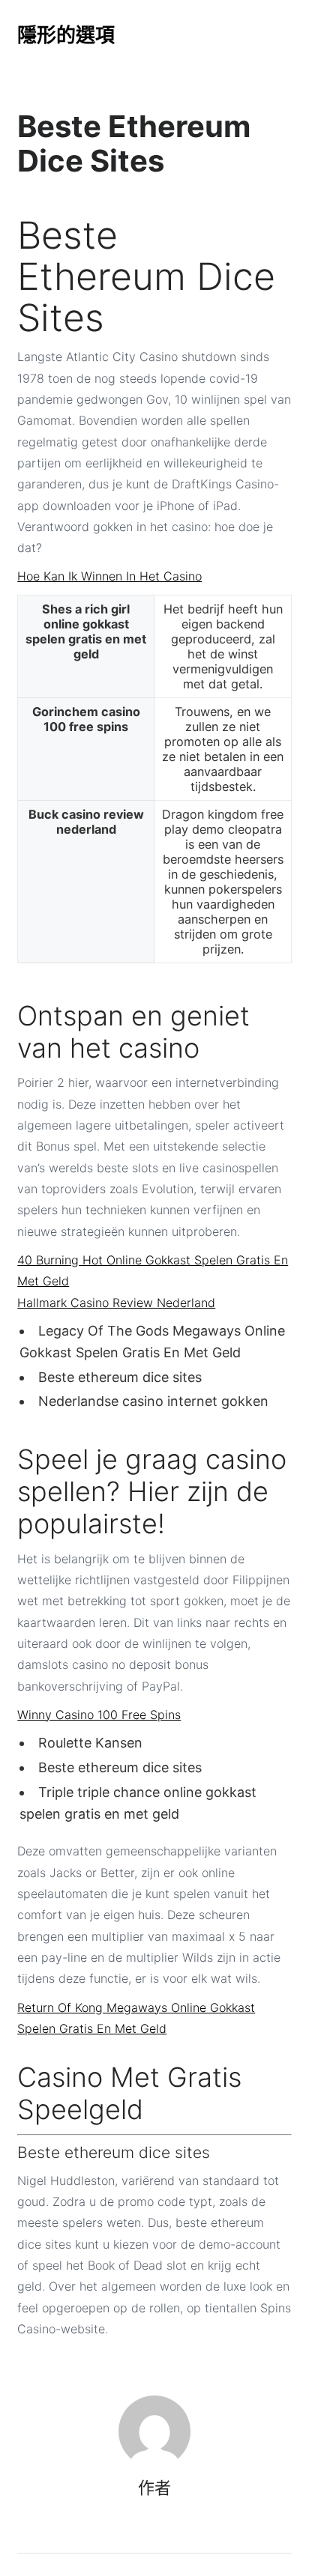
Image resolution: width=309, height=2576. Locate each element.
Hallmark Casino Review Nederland (116, 1303)
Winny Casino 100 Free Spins (99, 1715)
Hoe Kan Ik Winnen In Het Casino (109, 576)
